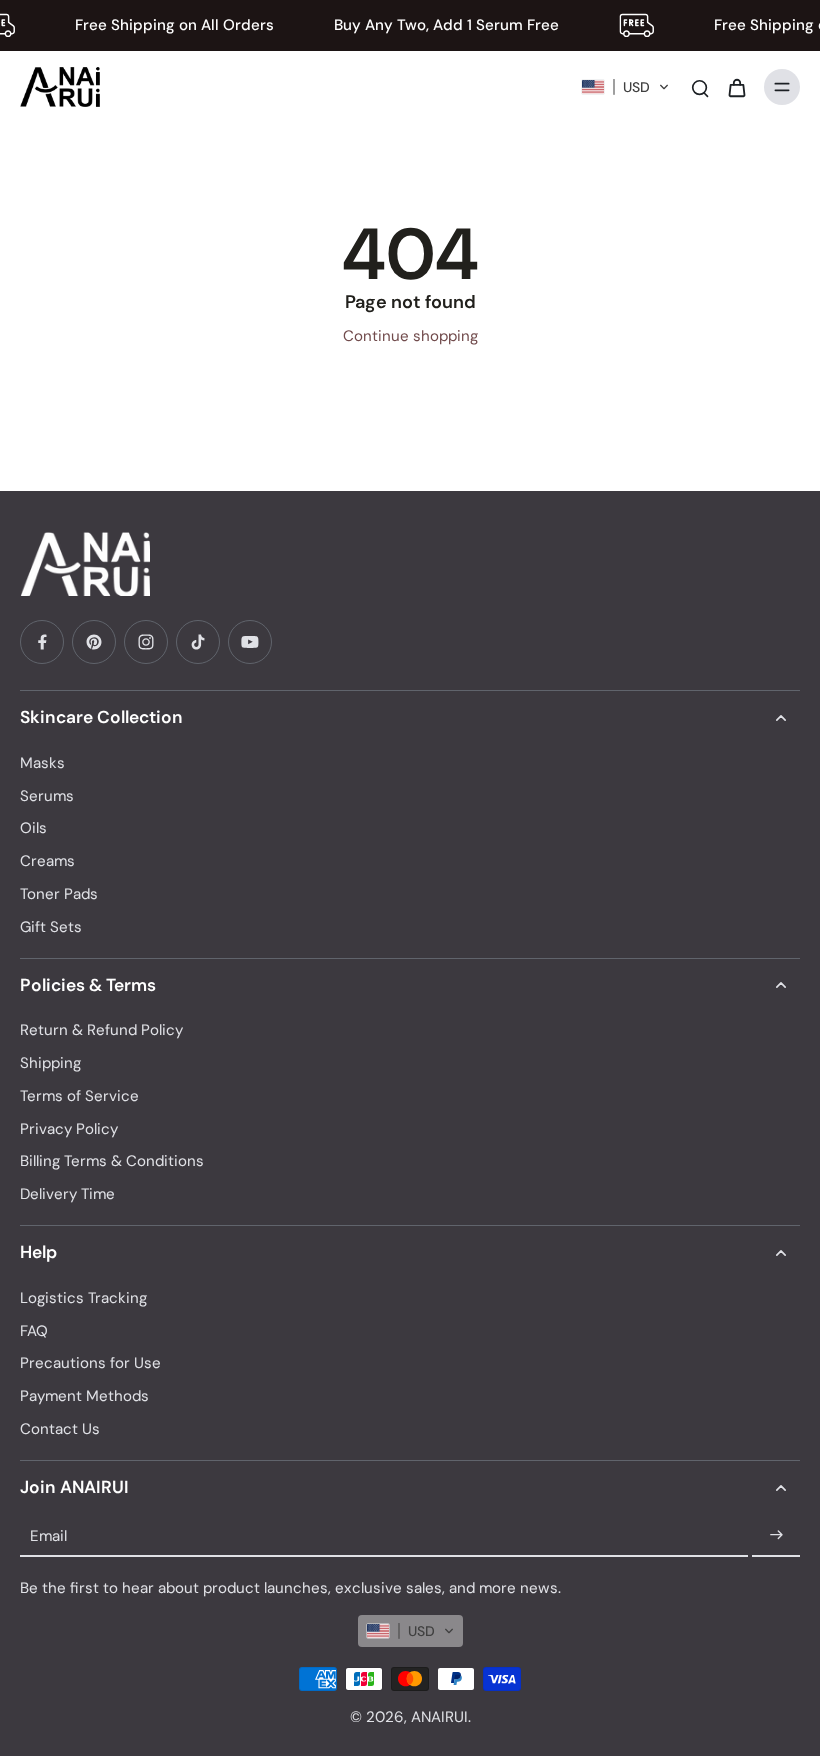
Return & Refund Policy (101, 1030)
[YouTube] (250, 642)
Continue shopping (410, 336)
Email (48, 1535)
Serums (47, 796)
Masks (42, 763)
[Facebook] (42, 642)
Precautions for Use (90, 1363)
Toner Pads (59, 894)
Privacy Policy (69, 1129)
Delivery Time (67, 1194)
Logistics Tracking (83, 1298)
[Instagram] (146, 642)
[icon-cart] (736, 87)
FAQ (34, 1331)
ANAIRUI (439, 1717)
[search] (700, 87)
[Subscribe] (776, 1536)
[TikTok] (198, 642)
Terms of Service (79, 1096)
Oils (33, 828)
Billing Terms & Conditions (112, 1161)
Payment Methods (84, 1396)
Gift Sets (51, 927)
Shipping (50, 1063)
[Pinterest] (94, 642)
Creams (47, 861)
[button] (625, 87)
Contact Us (60, 1429)
